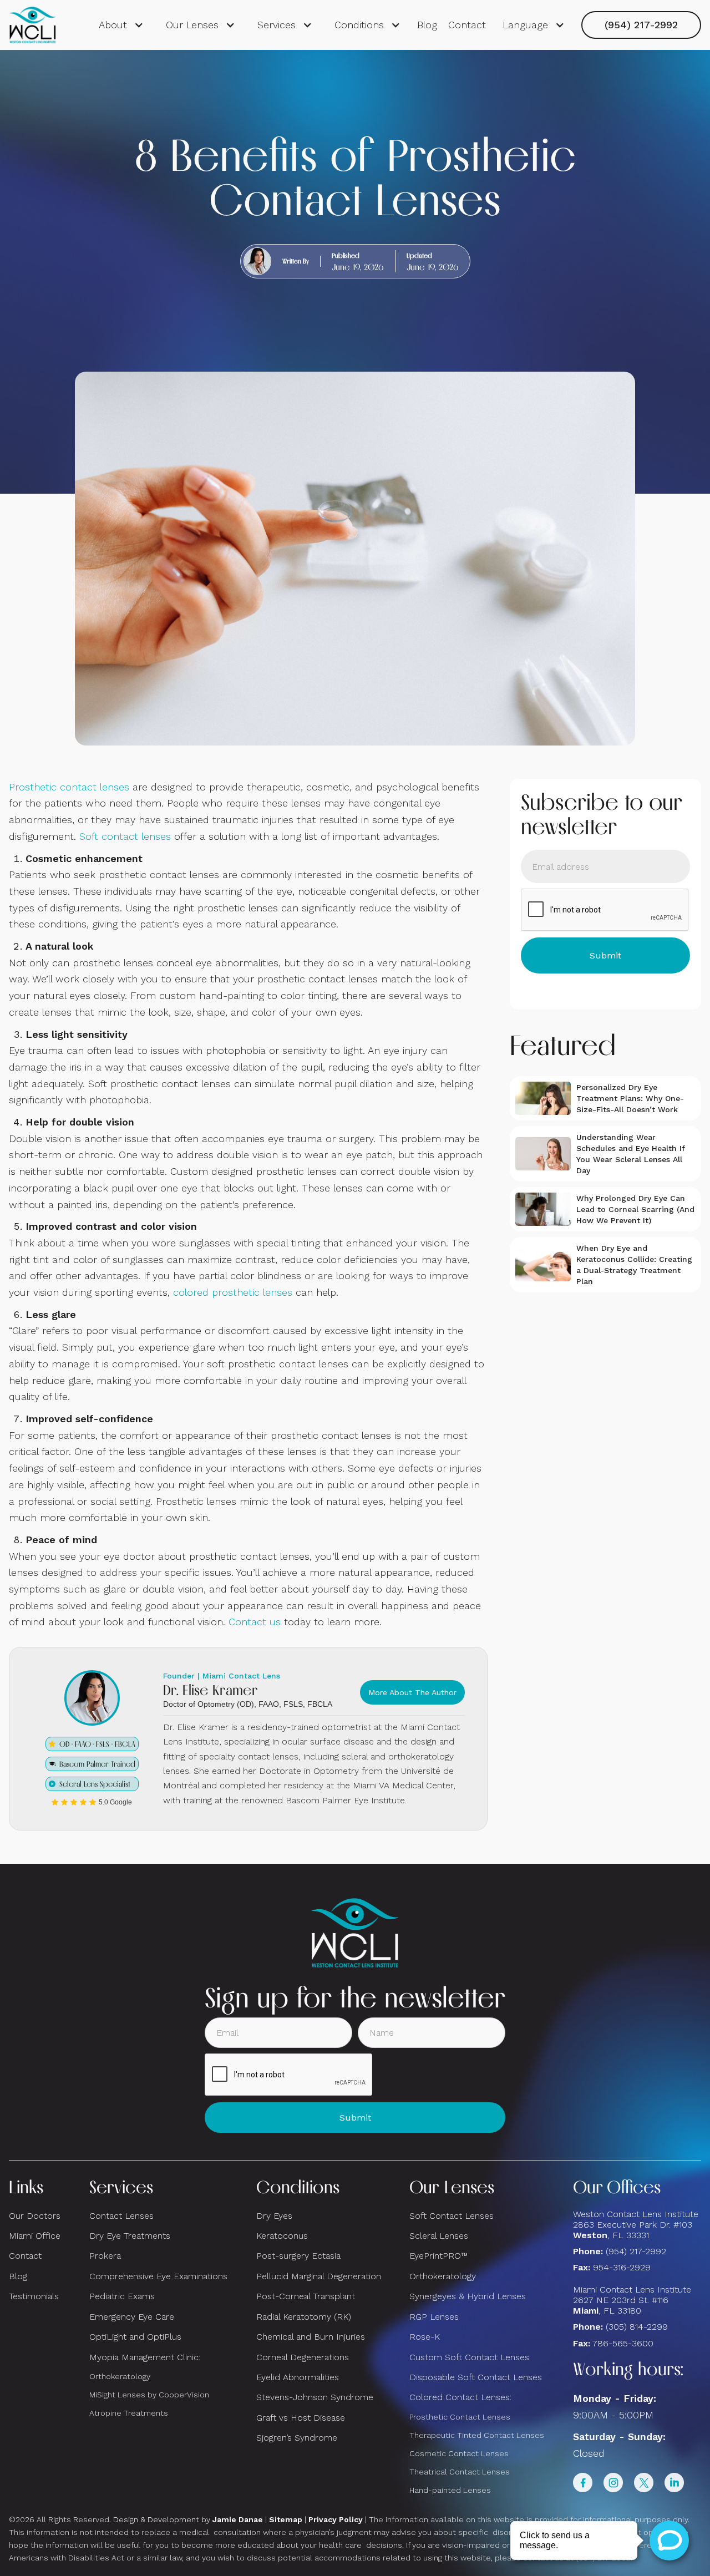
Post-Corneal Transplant (306, 2296)
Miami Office (35, 2236)
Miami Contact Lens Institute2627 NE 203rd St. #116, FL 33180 (632, 2300)
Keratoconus (282, 2236)
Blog (427, 25)
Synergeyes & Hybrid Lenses (468, 2296)
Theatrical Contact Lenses (460, 2472)
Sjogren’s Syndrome (297, 2438)
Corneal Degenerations (303, 2357)
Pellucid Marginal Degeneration (319, 2276)
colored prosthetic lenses (233, 1292)
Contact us (255, 1622)
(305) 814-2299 (637, 2327)
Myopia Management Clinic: (145, 2357)
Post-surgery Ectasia (298, 2256)
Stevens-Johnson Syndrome (315, 2397)
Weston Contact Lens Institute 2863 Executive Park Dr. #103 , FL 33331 (637, 2225)
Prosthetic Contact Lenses (460, 2417)
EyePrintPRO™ (438, 2256)
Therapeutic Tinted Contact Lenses (477, 2435)
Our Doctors (35, 2216)
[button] (121, 25)
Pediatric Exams (122, 2296)
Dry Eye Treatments (130, 2236)
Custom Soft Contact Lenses (469, 2357)
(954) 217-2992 (641, 25)
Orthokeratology (120, 2376)
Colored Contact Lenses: (460, 2397)
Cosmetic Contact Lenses (459, 2453)
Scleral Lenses (439, 2236)
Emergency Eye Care (132, 2317)
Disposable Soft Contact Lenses (476, 2377)
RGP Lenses (434, 2317)
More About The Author (412, 1692)
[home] (33, 25)
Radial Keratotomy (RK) (304, 2317)
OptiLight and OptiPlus (135, 2337)
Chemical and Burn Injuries (311, 2337)
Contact (467, 25)
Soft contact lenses (125, 836)
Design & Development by (188, 2519)
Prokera (105, 2256)
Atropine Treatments (129, 2413)
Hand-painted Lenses (450, 2490)
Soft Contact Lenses (452, 2216)
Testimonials (34, 2296)
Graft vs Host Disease (301, 2418)
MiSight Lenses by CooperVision (149, 2395)
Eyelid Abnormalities (298, 2377)
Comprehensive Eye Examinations (158, 2276)
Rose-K (425, 2337)
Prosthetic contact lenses (69, 787)
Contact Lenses (121, 2216)
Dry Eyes (274, 2216)
